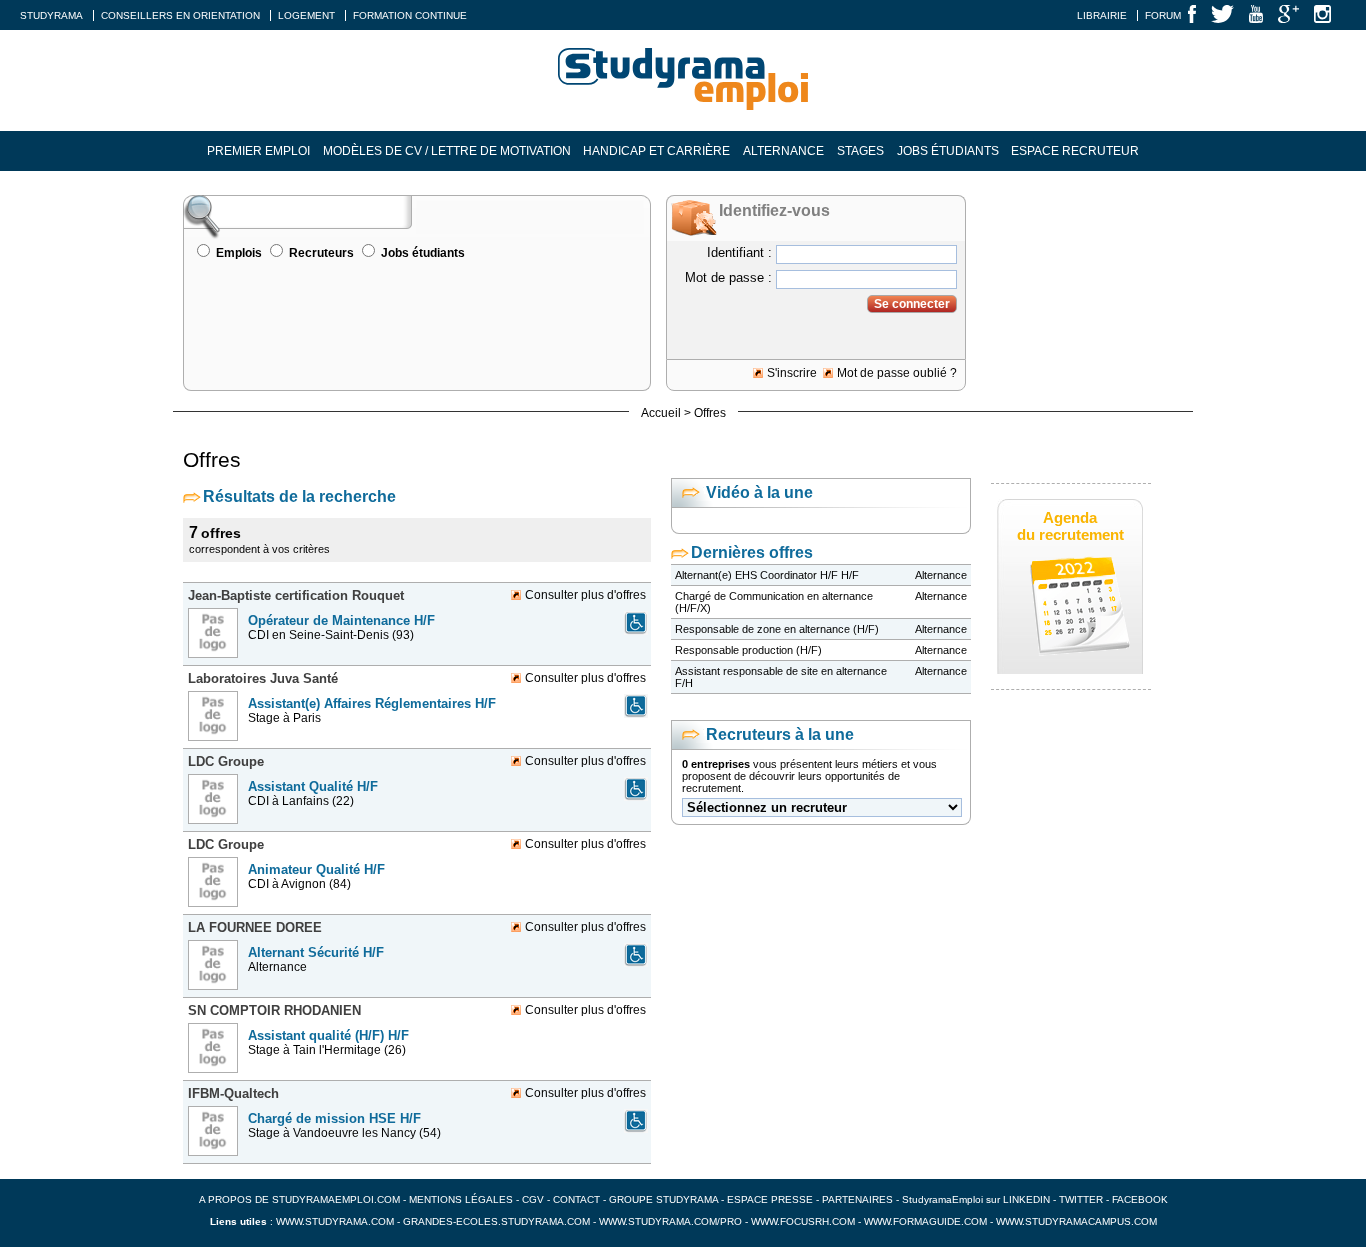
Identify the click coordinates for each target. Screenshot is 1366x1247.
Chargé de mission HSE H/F (334, 1118)
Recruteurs (321, 253)
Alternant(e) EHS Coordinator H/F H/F (767, 575)
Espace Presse (770, 1199)
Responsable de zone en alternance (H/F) (777, 629)
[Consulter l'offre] (215, 664)
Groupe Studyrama (663, 1199)
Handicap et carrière (656, 151)
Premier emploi (258, 151)
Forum (1163, 15)
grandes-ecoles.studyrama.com (496, 1221)
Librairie (1102, 15)
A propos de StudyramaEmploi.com (299, 1199)
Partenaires (857, 1199)
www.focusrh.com (803, 1221)
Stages (860, 151)
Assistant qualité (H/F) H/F (328, 1035)
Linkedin (1026, 1199)
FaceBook (1140, 1199)
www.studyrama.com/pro (670, 1221)
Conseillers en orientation (180, 15)
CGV (533, 1199)
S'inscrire (792, 373)
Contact (576, 1199)
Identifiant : (739, 252)
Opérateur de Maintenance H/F (341, 620)
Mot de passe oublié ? (897, 373)
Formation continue (410, 15)
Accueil (661, 413)
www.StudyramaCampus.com (1076, 1221)
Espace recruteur (1075, 151)
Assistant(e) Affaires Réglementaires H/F (372, 703)
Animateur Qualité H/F (316, 869)
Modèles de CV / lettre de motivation (447, 151)
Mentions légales (461, 1199)
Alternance (783, 151)
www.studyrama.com (335, 1221)
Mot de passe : (728, 277)
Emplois (239, 253)
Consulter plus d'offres (585, 595)
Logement (306, 15)
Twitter (1082, 1199)
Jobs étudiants (948, 151)
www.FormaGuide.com (925, 1221)
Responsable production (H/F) (748, 650)
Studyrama (51, 15)
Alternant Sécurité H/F (316, 952)
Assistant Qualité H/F (313, 786)
